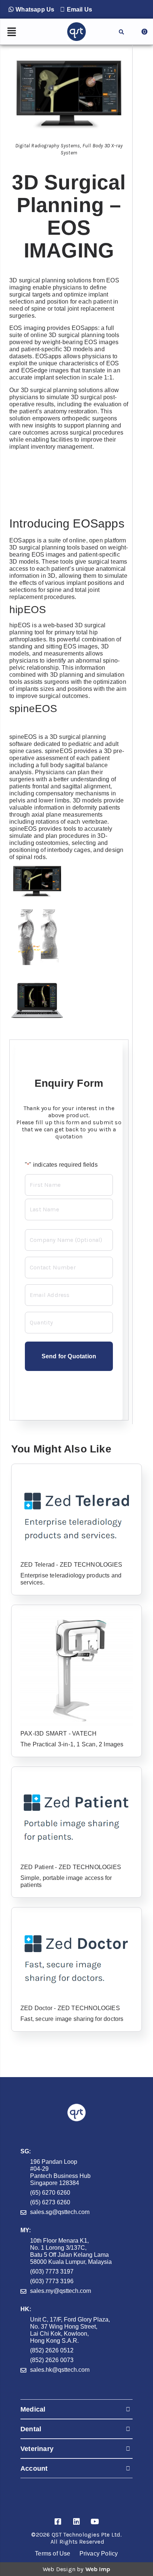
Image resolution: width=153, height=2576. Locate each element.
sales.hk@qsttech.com (60, 2370)
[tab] (76, 2409)
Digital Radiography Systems (48, 146)
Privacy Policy (99, 2553)
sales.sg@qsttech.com (60, 2212)
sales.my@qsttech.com (61, 2291)
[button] (31, 9)
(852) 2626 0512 (52, 2350)
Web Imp (98, 2569)
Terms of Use (53, 2553)
